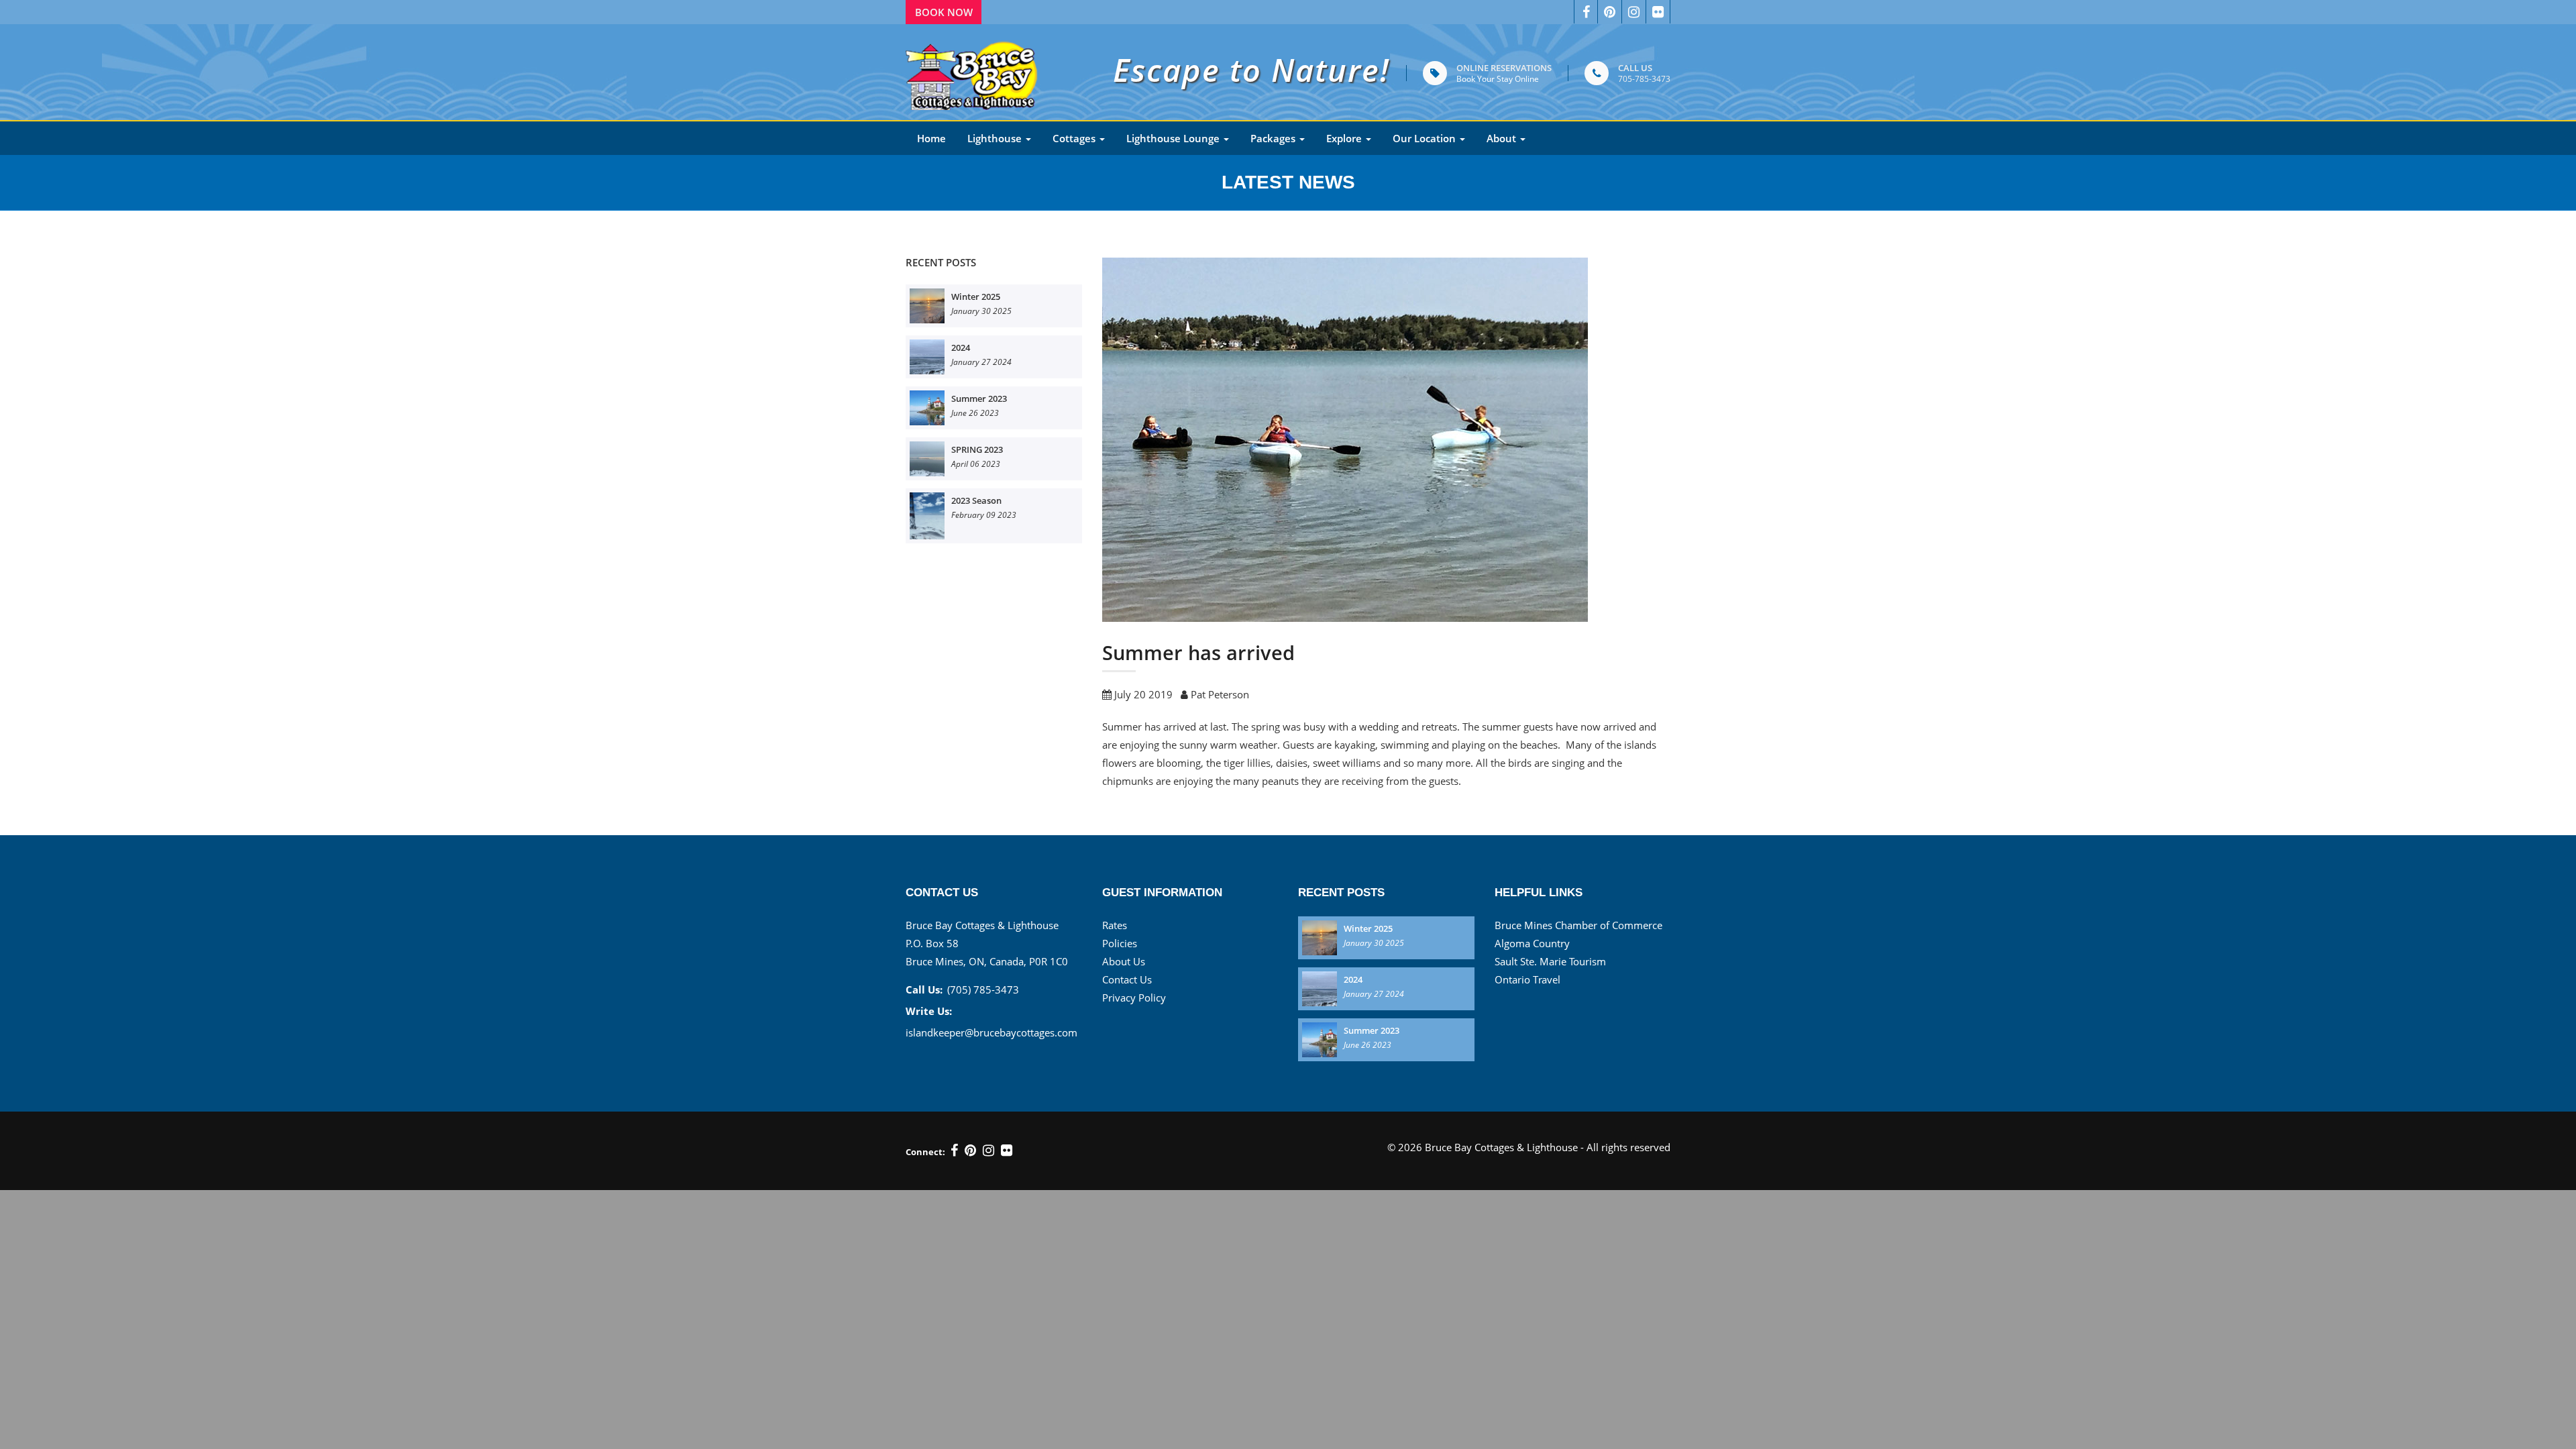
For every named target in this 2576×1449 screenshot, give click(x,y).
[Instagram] (1634, 12)
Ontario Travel (1527, 979)
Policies (1120, 943)
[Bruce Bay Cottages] (973, 72)
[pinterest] (1610, 12)
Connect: (925, 1152)
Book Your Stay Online (1498, 79)
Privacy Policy (1134, 998)
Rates (1115, 925)
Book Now (944, 12)
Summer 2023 (979, 398)
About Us (1124, 961)
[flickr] (1007, 1150)
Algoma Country (1532, 943)
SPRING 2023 (977, 449)
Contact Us (1127, 979)
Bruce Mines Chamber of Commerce (1578, 925)
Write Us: (929, 1011)
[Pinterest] (970, 1150)
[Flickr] (1658, 12)
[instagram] (988, 1150)
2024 (961, 347)
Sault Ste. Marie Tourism (1550, 961)
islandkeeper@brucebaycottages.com (991, 1032)
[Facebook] (1586, 12)
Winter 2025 (976, 297)
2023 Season (976, 500)
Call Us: (924, 989)
